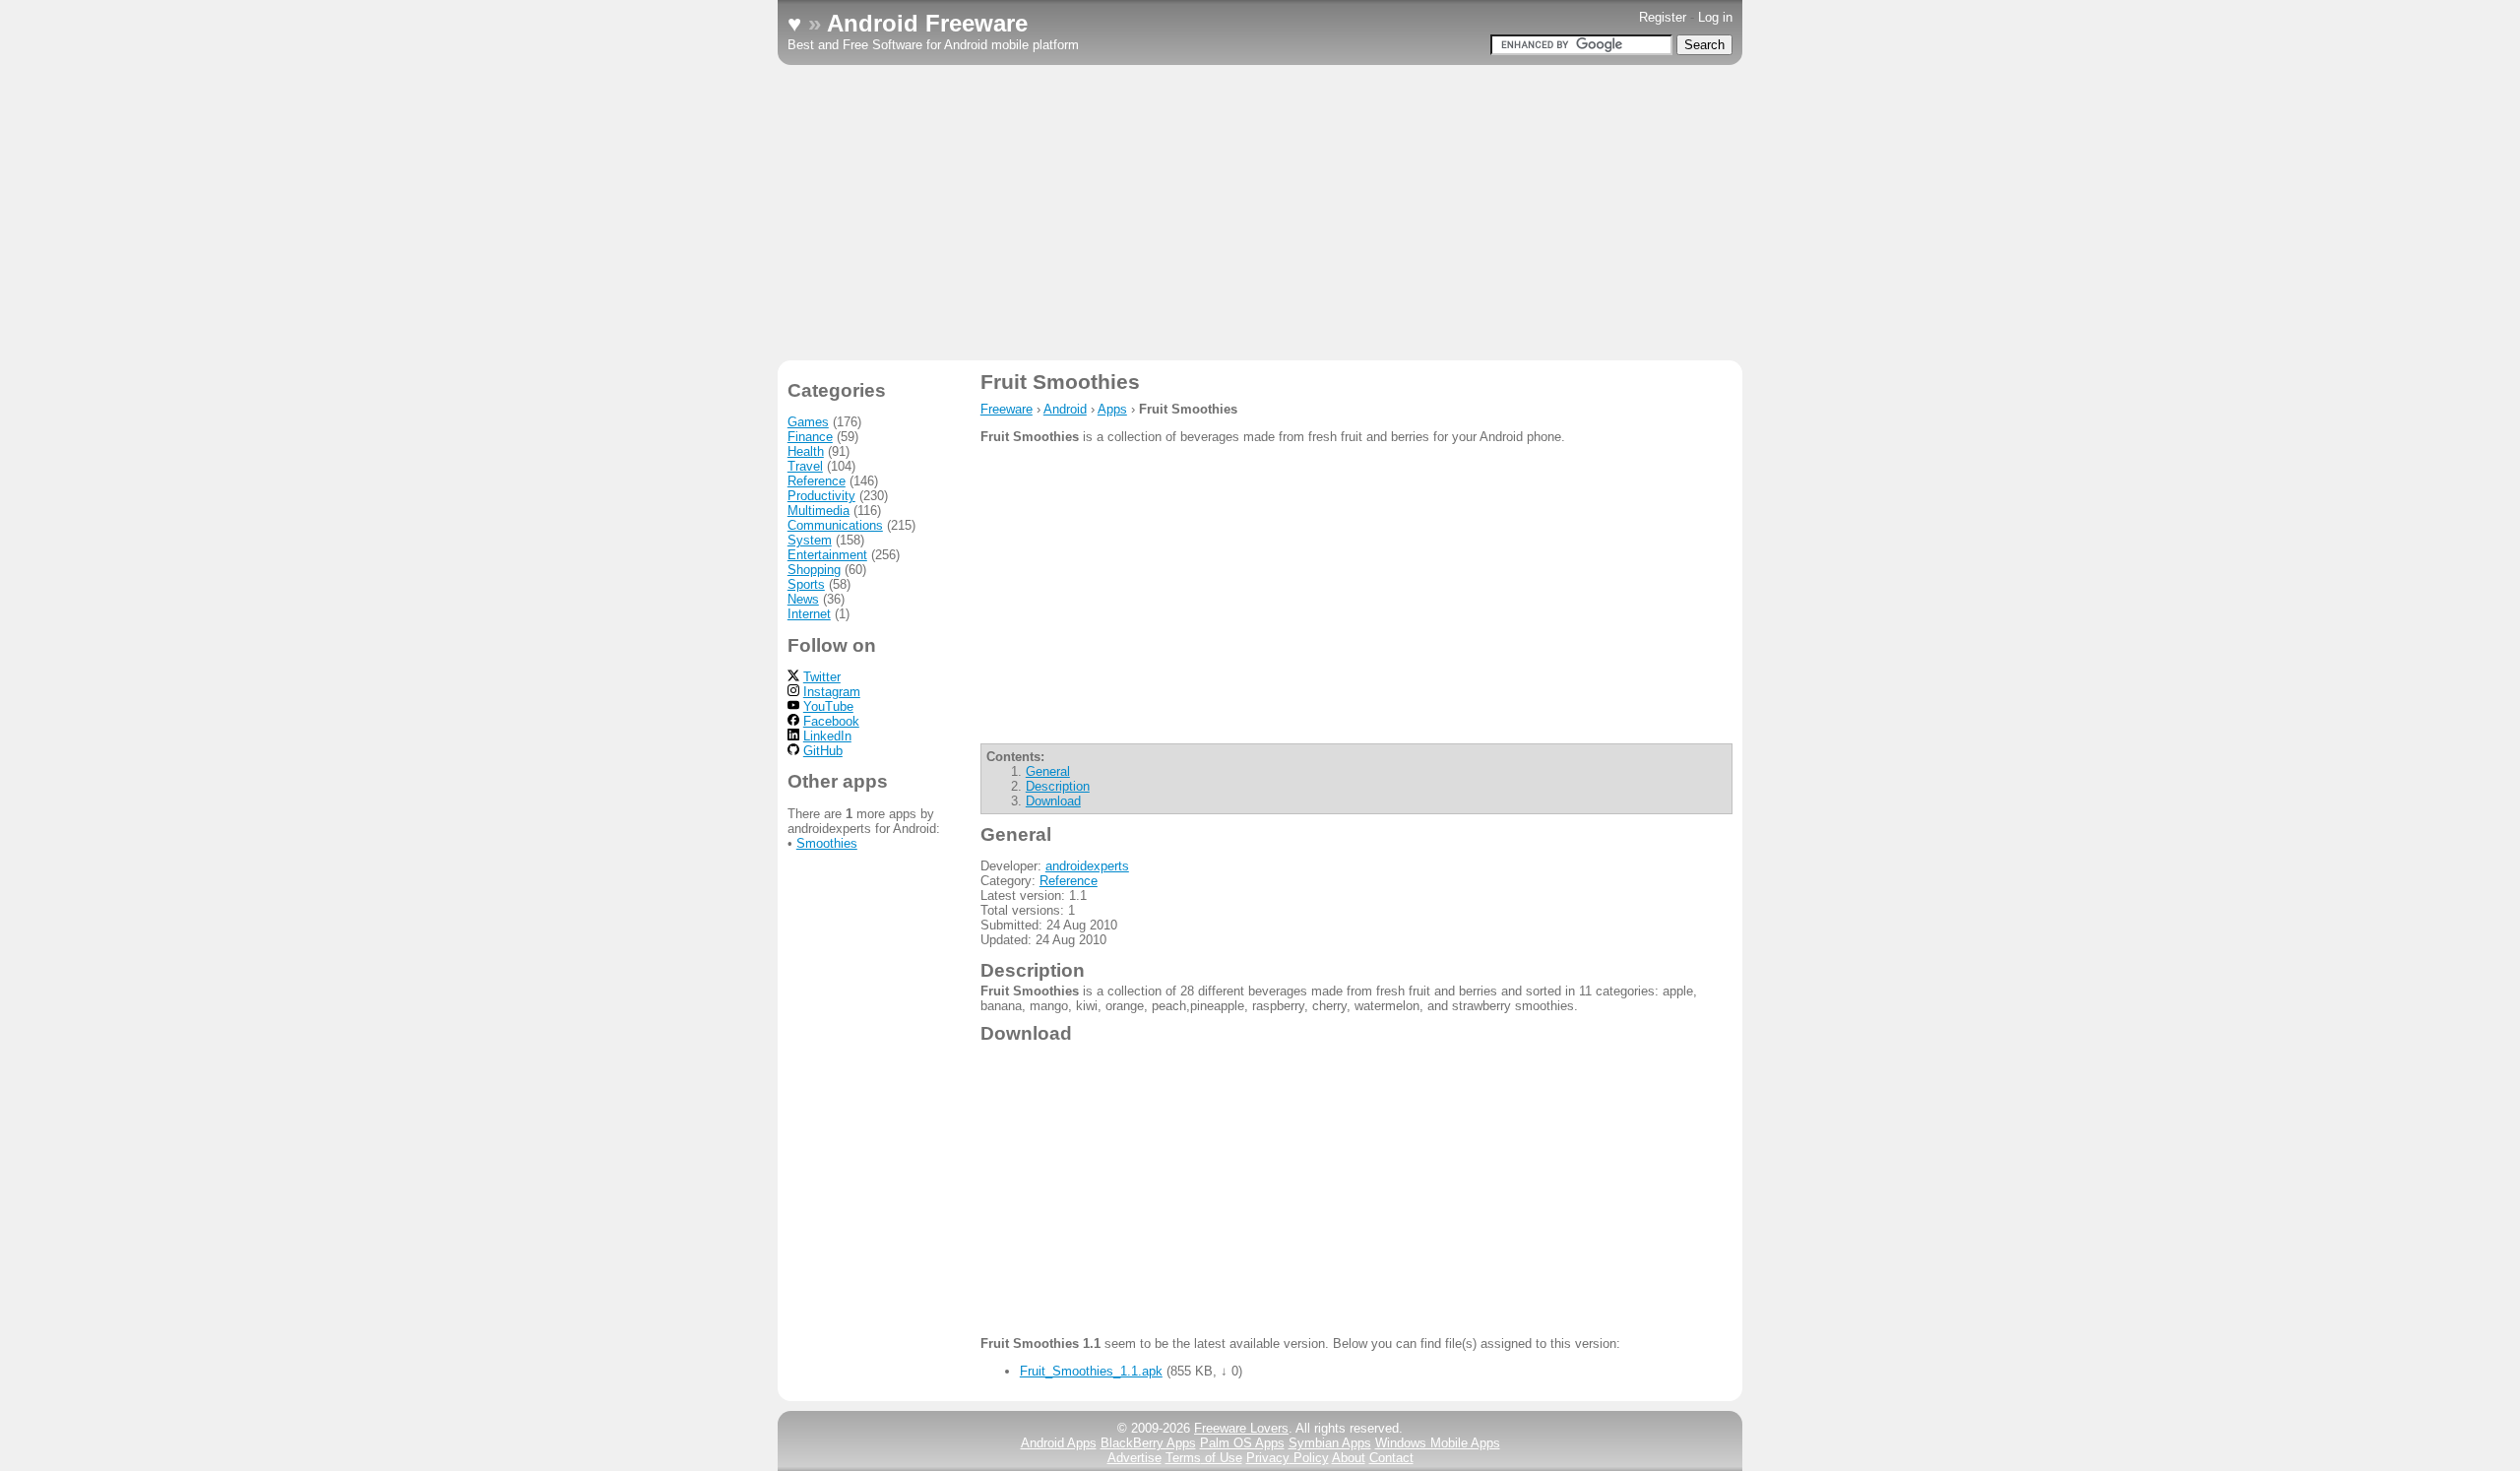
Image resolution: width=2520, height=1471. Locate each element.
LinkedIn (827, 736)
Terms (1204, 1458)
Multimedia (819, 511)
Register (1663, 17)
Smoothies (827, 843)
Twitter (822, 677)
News (803, 599)
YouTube (828, 706)
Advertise (1134, 1458)
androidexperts (1087, 866)
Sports (806, 584)
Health (806, 451)
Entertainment (827, 555)
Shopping (814, 570)
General (1048, 771)
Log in (1715, 17)
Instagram (832, 692)
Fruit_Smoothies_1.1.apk (1091, 1371)
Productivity (821, 496)
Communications (835, 525)
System (810, 540)
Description (1058, 786)
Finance (810, 437)
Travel (805, 466)
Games (808, 422)
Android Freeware (927, 23)
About (1349, 1458)
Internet (809, 614)
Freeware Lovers (1241, 1428)
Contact (1391, 1458)
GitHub (823, 751)
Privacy (1288, 1458)
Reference (1069, 881)
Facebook (831, 721)
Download (1053, 801)
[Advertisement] (1260, 213)
